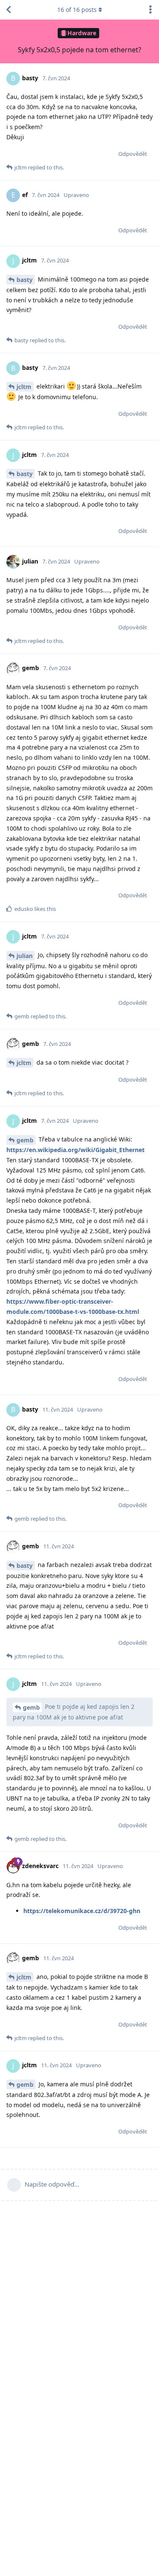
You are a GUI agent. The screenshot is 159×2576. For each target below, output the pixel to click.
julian (25, 956)
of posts (77, 10)
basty (25, 280)
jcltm (24, 387)
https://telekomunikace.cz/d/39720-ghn (82, 1911)
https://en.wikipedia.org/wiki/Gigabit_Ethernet (75, 1150)
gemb (25, 1140)
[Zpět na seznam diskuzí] (8, 10)
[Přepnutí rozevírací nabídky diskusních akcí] (151, 10)
